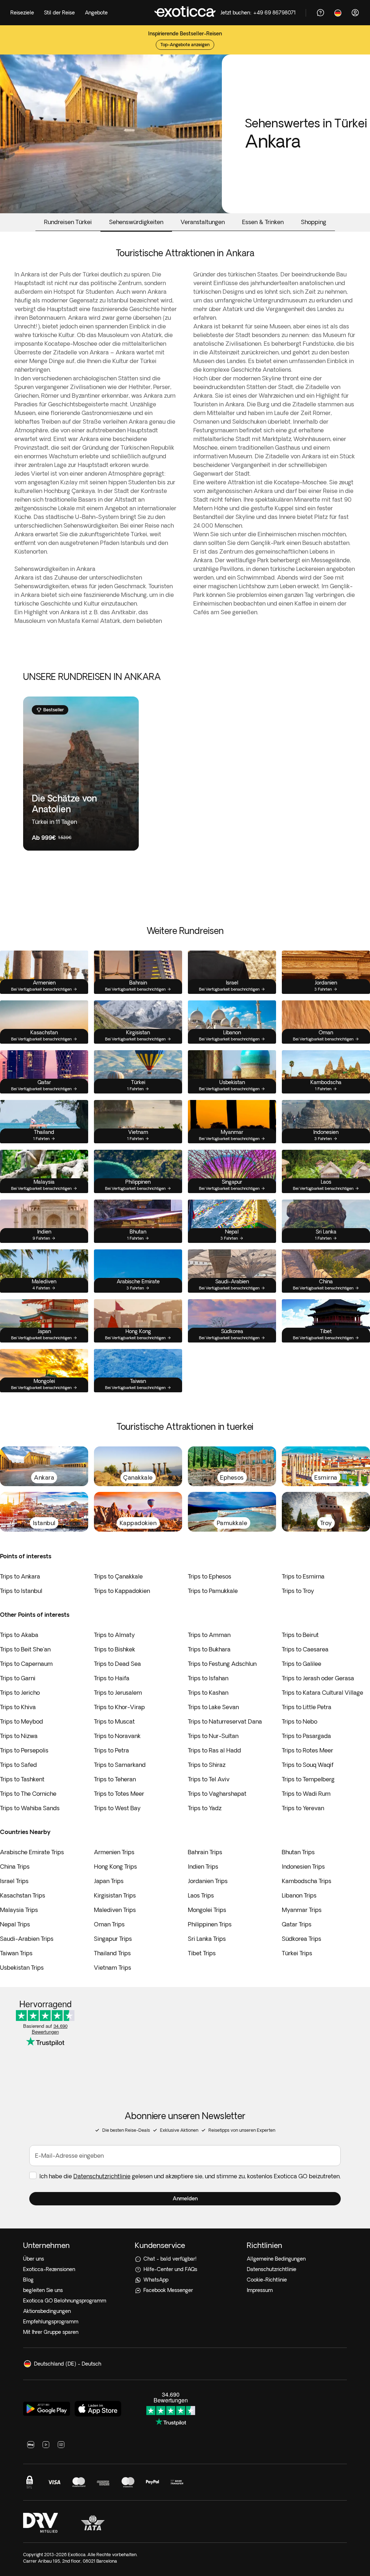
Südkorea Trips (302, 1939)
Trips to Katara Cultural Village (322, 1693)
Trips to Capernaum (26, 1664)
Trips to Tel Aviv (209, 1779)
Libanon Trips (299, 1895)
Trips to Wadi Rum (306, 1794)
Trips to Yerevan (303, 1808)
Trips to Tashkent (22, 1779)
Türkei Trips (297, 1953)
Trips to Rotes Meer (307, 1750)
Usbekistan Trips (22, 1968)
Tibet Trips (202, 1953)
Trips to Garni (18, 1678)
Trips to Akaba (19, 1635)
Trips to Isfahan (208, 1678)
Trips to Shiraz (207, 1765)
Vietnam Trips (113, 1968)
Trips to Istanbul (21, 1591)
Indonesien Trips (303, 1866)
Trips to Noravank (117, 1736)
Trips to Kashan (208, 1693)
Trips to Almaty (114, 1635)
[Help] (320, 13)
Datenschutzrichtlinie (102, 2176)
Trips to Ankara (20, 1576)
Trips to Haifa (112, 1678)
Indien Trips (203, 1866)
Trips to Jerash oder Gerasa (318, 1678)
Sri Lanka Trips (207, 1939)
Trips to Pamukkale (213, 1591)
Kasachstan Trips (23, 1895)
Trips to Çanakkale (118, 1576)
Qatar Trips (297, 1924)
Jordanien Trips (208, 1881)
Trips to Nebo (300, 1721)
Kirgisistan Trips (115, 1895)
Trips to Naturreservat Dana (225, 1721)
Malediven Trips (115, 1910)
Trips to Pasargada (306, 1736)
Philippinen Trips (210, 1924)
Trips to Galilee (302, 1664)
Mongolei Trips (207, 1910)
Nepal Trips (15, 1924)
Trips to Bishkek (115, 1649)
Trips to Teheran (115, 1779)
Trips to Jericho (20, 1693)
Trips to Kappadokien (122, 1591)
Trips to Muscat (114, 1721)
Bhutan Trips (298, 1852)
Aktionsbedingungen (47, 2311)
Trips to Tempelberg (308, 1779)
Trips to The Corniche (28, 1794)
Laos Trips (201, 1895)
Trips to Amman (209, 1635)
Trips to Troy (298, 1591)
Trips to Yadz (205, 1808)
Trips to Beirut (300, 1635)
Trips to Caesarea (305, 1649)
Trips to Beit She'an (25, 1649)
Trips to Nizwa (19, 1736)
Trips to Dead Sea (117, 1664)
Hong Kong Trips (115, 1866)
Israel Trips (14, 1881)
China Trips (15, 1866)
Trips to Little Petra (307, 1707)
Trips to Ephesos (210, 1576)
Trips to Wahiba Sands (30, 1808)
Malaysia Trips (19, 1910)
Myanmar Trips (302, 1910)
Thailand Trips (112, 1953)
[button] (185, 2199)
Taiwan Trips (16, 1953)
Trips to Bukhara (209, 1649)
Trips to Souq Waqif (308, 1765)
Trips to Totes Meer (119, 1794)
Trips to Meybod (21, 1721)
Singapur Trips (113, 1939)
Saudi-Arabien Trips (27, 1939)
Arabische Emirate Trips (32, 1852)
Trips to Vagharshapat (217, 1794)
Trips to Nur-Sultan (213, 1736)
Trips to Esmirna (303, 1576)
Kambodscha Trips (307, 1881)
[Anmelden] (355, 13)
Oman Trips (109, 1924)
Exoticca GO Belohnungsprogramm (65, 2301)
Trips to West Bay (117, 1808)
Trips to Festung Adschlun (222, 1664)
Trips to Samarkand (120, 1765)
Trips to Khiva (18, 1707)
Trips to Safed (18, 1765)
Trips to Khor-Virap (119, 1707)
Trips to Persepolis (24, 1750)
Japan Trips (109, 1881)
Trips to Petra (111, 1750)
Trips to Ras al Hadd (214, 1750)
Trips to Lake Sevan (213, 1707)
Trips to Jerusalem (118, 1693)
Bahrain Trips (205, 1852)
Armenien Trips (114, 1852)
